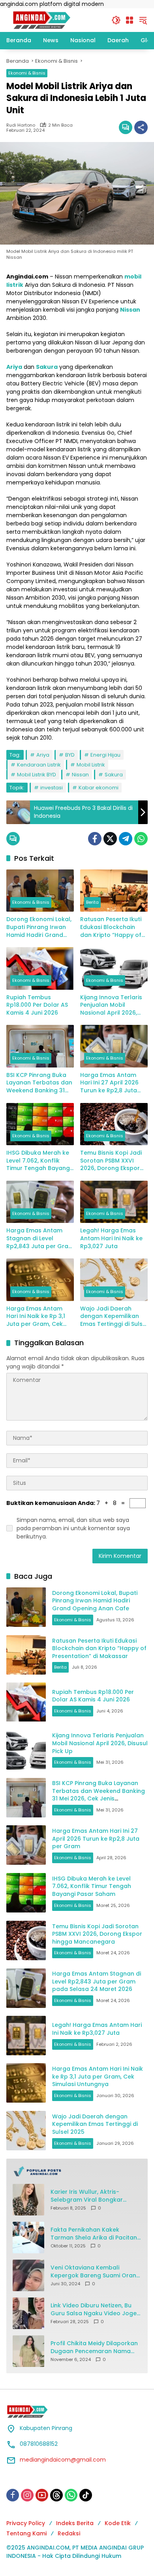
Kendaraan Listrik (39, 765)
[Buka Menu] (130, 20)
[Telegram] (126, 839)
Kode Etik (118, 2523)
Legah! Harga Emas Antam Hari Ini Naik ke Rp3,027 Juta (111, 1238)
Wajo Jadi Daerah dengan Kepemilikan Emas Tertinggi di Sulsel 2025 (114, 1317)
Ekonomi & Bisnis (27, 73)
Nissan (80, 775)
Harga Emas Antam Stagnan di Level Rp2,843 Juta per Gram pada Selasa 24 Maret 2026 (40, 1238)
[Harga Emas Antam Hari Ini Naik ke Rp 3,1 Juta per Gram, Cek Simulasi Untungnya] (40, 1280)
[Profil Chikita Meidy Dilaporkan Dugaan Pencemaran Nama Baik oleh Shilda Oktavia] (28, 2351)
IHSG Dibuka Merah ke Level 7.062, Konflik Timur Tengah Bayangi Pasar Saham (39, 1161)
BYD (70, 755)
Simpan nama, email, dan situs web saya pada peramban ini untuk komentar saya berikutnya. (73, 1528)
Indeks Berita (75, 2523)
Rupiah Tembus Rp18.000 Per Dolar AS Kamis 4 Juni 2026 (37, 1005)
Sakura (114, 775)
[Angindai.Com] (55, 20)
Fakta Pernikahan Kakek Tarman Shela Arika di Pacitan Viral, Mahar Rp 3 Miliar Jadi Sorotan (94, 2234)
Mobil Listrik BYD (37, 775)
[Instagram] (27, 2495)
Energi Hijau (105, 755)
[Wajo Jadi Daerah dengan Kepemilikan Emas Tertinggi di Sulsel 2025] (114, 1280)
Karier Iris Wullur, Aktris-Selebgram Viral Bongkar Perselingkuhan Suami (87, 2196)
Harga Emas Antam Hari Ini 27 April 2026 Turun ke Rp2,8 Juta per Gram (109, 1083)
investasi (52, 788)
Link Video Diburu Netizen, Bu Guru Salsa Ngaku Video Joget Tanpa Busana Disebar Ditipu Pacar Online (95, 2310)
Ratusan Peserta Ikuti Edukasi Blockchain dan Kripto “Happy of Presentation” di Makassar (111, 927)
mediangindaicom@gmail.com (63, 2460)
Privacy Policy (26, 2523)
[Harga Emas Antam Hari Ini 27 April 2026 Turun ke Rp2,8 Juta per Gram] (114, 1046)
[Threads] (56, 2495)
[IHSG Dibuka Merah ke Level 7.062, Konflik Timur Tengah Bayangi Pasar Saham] (40, 1124)
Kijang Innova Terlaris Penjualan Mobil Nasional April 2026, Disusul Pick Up (111, 1005)
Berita (92, 902)
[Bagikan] (141, 127)
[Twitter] (110, 839)
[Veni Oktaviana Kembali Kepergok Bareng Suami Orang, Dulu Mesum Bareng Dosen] (28, 2275)
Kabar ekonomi (99, 788)
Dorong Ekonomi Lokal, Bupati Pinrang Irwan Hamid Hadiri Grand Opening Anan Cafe (39, 927)
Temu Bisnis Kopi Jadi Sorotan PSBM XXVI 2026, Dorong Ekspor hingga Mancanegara (112, 1161)
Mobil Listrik (91, 765)
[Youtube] (42, 2495)
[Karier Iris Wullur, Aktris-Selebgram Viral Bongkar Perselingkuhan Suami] (28, 2200)
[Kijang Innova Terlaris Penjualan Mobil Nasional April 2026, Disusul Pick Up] (114, 968)
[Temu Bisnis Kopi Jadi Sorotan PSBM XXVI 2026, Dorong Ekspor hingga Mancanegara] (114, 1124)
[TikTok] (86, 2495)
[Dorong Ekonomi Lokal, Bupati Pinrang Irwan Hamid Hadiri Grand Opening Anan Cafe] (40, 891)
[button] (116, 20)
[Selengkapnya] (77, 2171)
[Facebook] (95, 839)
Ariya (43, 755)
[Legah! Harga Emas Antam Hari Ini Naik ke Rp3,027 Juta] (114, 1202)
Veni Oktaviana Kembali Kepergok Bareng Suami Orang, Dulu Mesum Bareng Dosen (96, 2272)
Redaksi (69, 2533)
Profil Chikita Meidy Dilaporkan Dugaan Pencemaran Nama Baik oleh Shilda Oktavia (94, 2347)
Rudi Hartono (21, 125)
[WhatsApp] (141, 839)
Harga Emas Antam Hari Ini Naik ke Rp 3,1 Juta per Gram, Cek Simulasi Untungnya (36, 1317)
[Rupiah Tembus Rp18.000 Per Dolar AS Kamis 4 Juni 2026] (40, 968)
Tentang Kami (26, 2533)
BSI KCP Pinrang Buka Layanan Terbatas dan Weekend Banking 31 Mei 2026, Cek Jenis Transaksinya (39, 1083)
